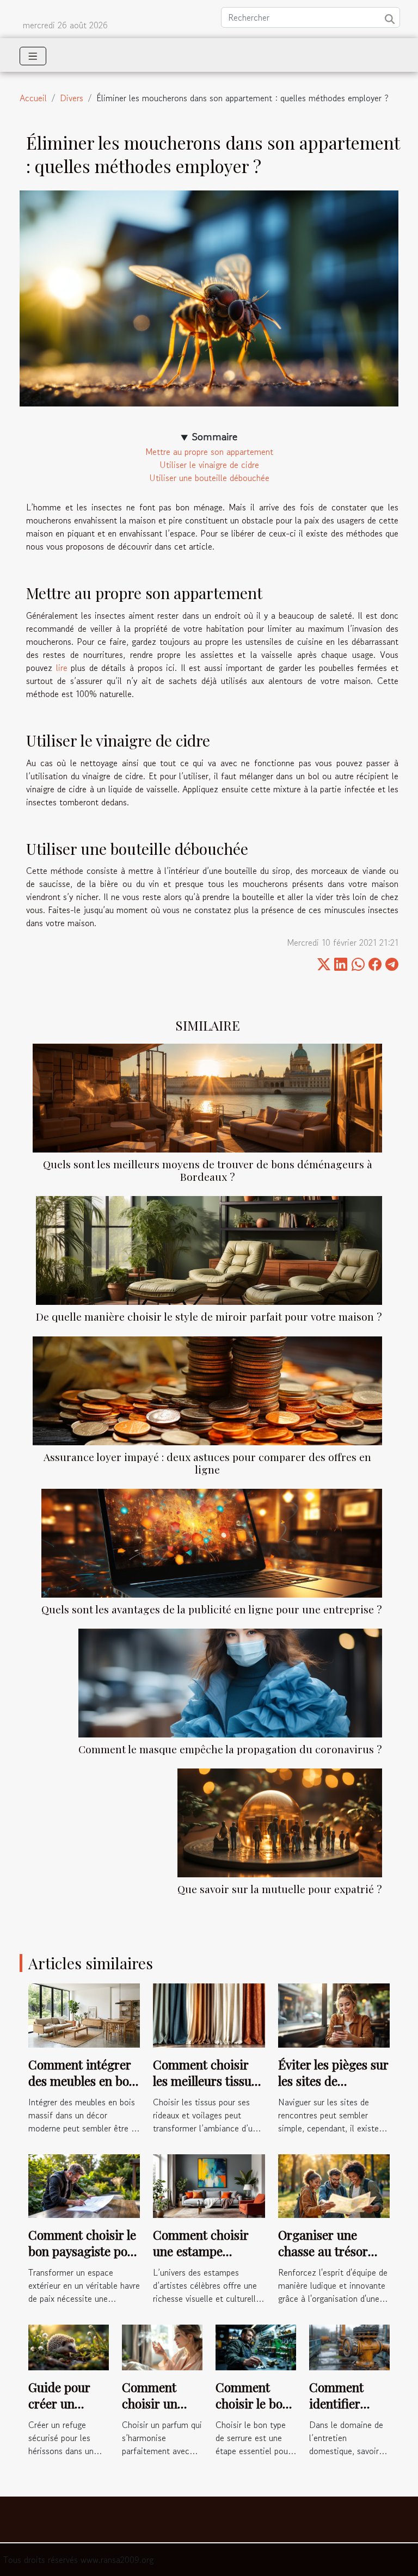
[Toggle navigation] (33, 56)
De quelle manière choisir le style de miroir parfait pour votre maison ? (209, 1316)
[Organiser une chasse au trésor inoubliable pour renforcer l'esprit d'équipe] (334, 2185)
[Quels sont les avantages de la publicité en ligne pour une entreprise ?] (212, 1543)
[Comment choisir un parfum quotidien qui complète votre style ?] (162, 2346)
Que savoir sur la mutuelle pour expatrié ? (280, 1889)
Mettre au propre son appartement (209, 452)
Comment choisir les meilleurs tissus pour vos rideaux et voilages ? (206, 2089)
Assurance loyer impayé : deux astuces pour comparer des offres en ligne (207, 1463)
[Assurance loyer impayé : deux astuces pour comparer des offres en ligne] (207, 1391)
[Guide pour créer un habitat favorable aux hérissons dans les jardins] (69, 2346)
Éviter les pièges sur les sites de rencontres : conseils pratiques (333, 2089)
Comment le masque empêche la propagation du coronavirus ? (230, 1749)
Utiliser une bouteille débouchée (209, 478)
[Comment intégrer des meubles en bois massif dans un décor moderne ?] (84, 2014)
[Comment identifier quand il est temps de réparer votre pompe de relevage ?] (349, 2346)
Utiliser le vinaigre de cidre (209, 465)
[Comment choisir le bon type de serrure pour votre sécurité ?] (256, 2346)
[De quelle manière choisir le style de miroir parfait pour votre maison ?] (209, 1250)
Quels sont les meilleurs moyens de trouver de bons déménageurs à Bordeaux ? (208, 1170)
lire (62, 668)
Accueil (33, 98)
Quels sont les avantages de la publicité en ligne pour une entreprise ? (212, 1609)
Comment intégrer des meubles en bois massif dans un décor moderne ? (83, 2089)
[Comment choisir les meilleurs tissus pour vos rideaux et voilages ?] (209, 2014)
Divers (72, 98)
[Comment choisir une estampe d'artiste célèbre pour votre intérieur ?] (209, 2185)
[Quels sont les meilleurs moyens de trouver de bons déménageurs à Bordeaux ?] (207, 1098)
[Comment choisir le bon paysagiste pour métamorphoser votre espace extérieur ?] (84, 2185)
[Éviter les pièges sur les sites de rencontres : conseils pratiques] (334, 2014)
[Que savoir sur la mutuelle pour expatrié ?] (280, 1823)
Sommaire (215, 437)
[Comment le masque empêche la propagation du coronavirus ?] (230, 1683)
